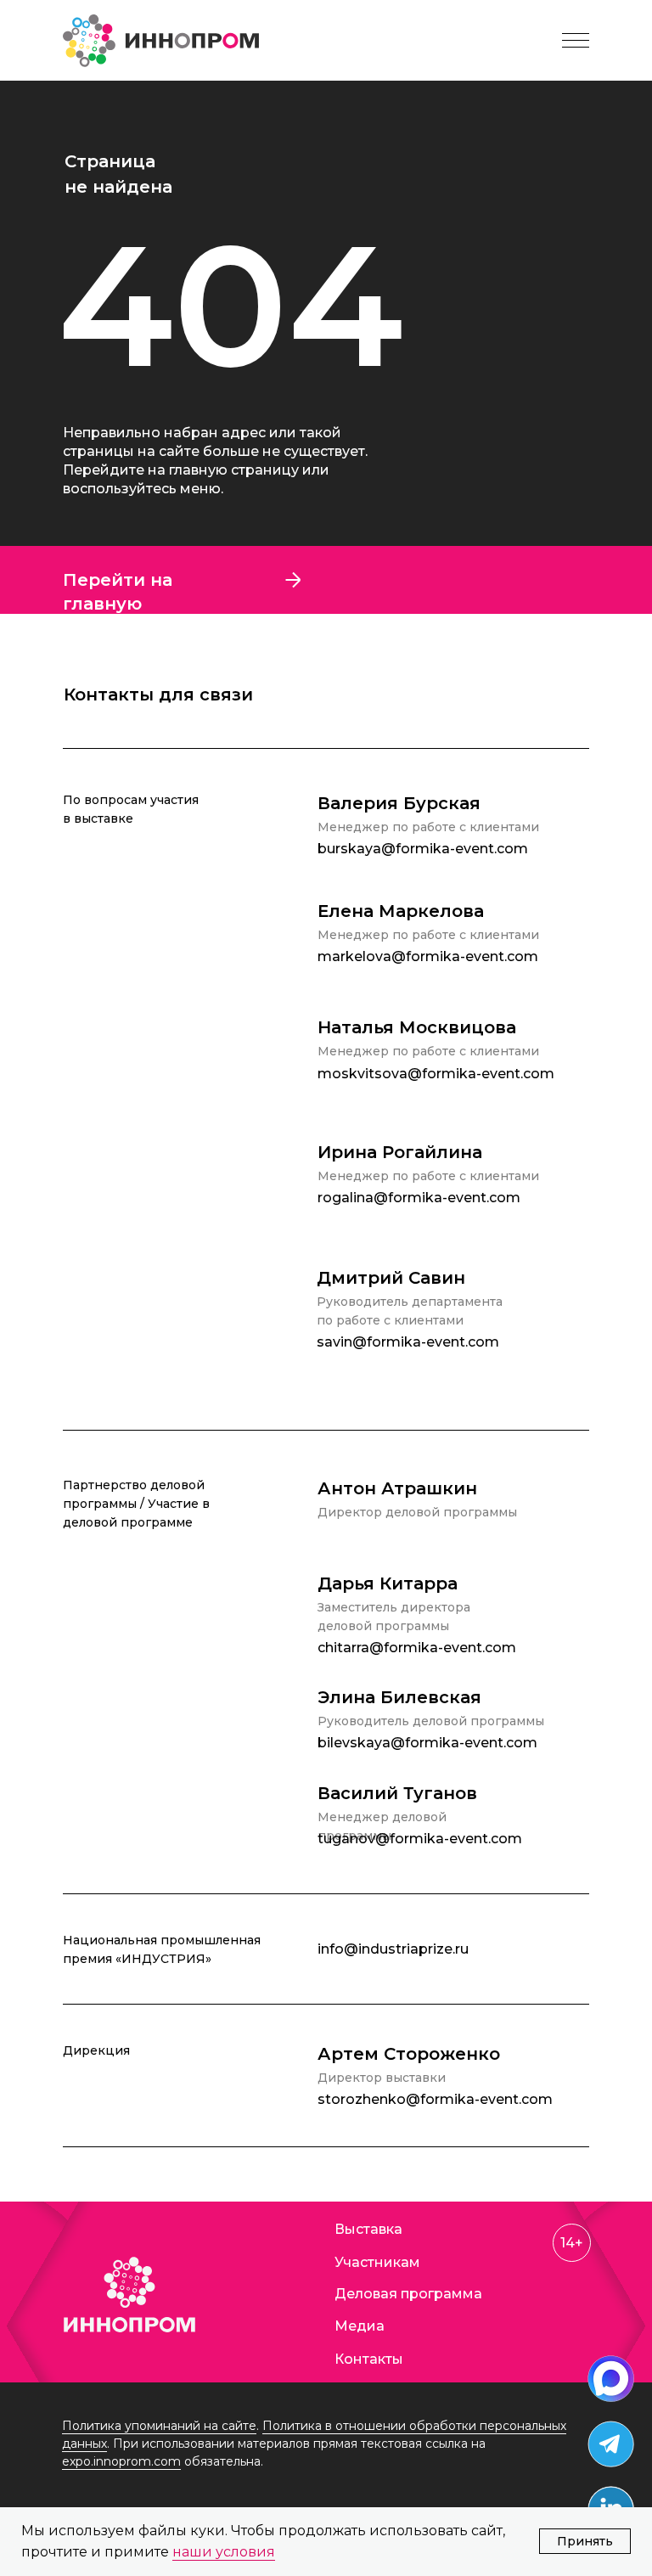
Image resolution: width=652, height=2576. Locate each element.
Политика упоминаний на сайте (159, 2426)
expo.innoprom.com (121, 2461)
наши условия (224, 2552)
